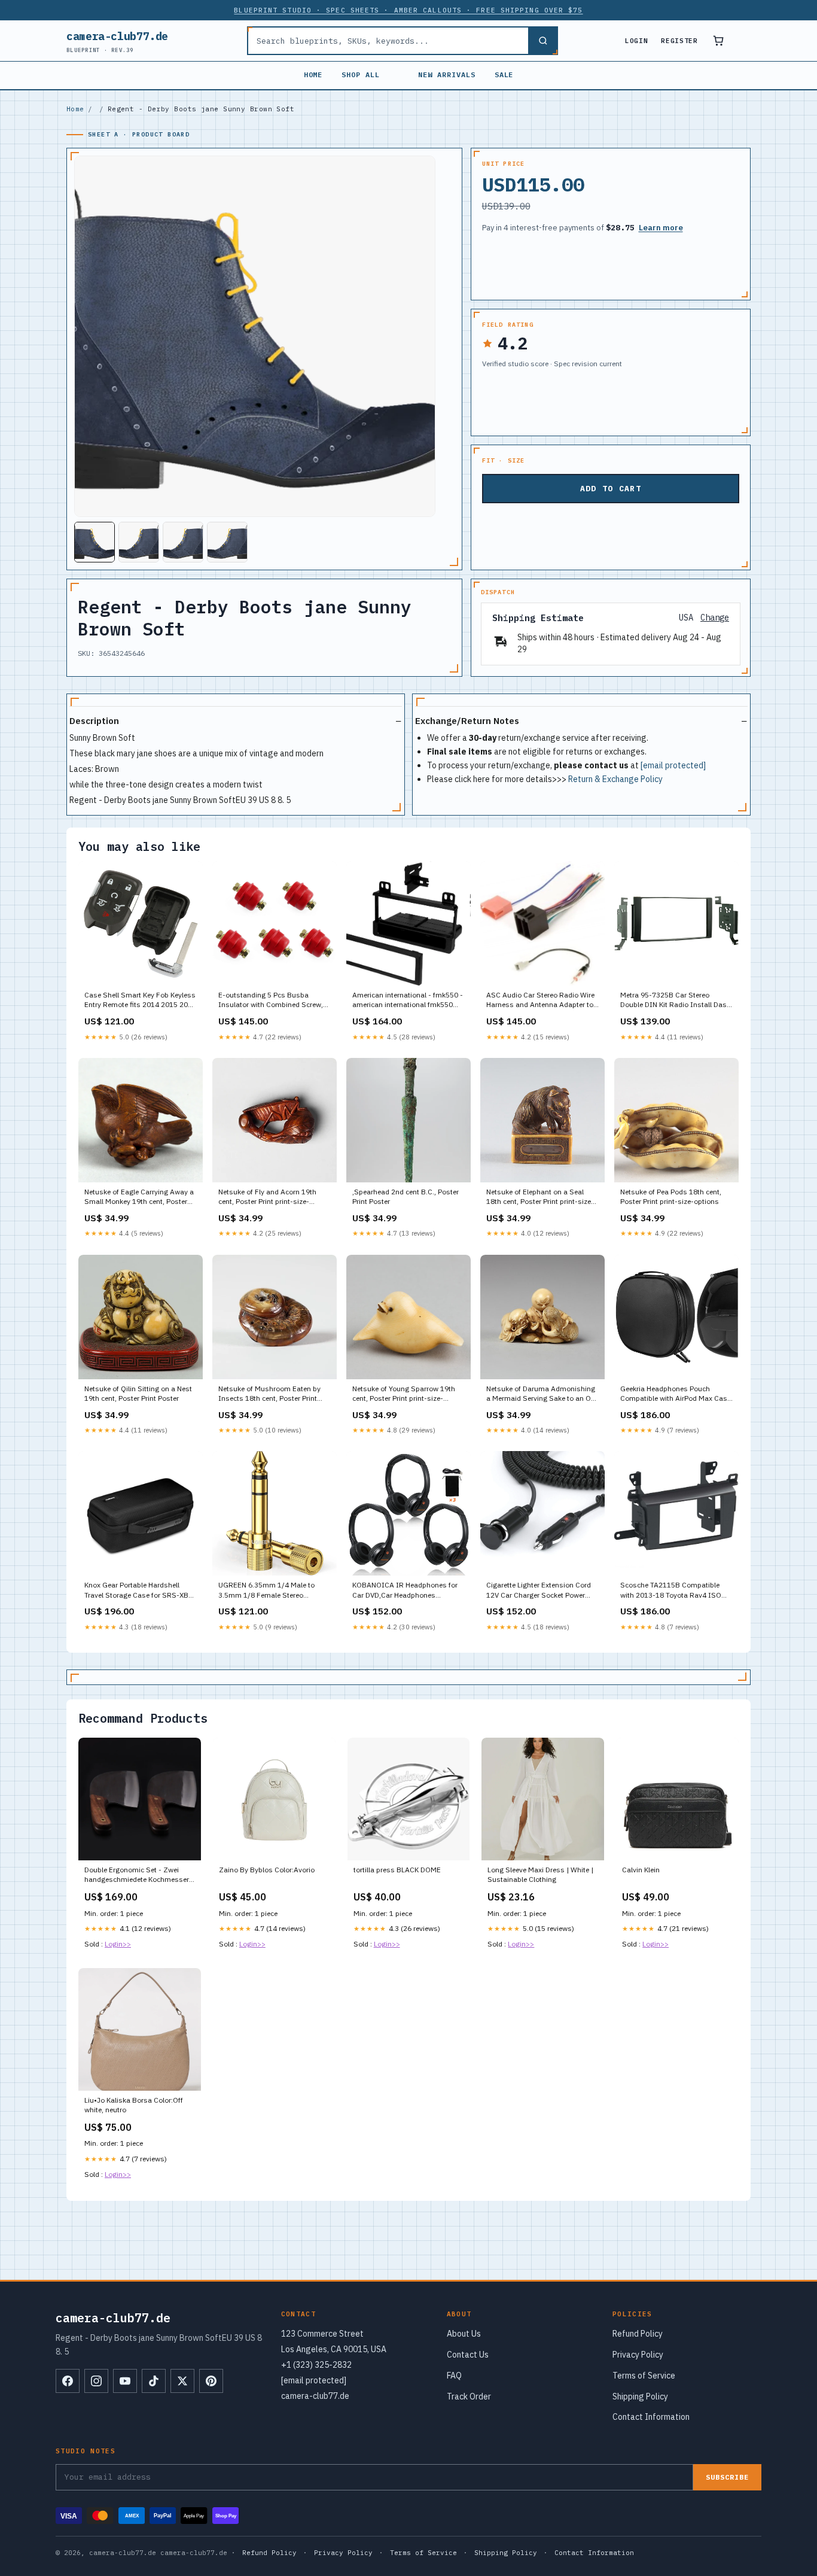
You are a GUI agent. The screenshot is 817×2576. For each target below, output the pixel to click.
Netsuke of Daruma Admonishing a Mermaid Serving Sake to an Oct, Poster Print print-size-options (542, 1394)
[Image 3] (183, 542)
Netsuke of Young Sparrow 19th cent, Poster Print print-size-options (404, 1394)
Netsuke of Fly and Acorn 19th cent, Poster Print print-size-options (267, 1197)
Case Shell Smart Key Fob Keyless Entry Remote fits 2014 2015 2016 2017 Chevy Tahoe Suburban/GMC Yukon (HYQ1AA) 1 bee (140, 1000)
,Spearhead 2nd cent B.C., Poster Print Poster (406, 1196)
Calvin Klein (641, 1870)
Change (715, 618)
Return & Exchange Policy (615, 779)
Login (636, 41)
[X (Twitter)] (182, 2381)
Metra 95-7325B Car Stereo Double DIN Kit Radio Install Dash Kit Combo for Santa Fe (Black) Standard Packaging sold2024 (676, 1000)
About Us (464, 2334)
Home (313, 74)
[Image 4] (227, 542)
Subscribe (727, 2477)
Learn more (661, 228)
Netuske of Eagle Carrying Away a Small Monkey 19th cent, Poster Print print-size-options (139, 1197)
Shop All (361, 74)
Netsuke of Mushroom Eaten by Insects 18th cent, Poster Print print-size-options (269, 1394)
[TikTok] (154, 2381)
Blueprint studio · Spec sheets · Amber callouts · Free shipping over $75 (408, 10)
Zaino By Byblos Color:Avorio (267, 1870)
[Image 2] (139, 542)
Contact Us (468, 2355)
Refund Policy (638, 2334)
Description (94, 721)
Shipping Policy (640, 2396)
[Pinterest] (211, 2381)
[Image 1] (94, 542)
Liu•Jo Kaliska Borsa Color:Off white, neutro (134, 2105)
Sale (504, 74)
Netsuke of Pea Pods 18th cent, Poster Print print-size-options (671, 1196)
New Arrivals (447, 74)
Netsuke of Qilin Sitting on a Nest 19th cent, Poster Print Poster (138, 1393)
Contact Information (651, 2417)
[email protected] (673, 765)
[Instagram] (96, 2381)
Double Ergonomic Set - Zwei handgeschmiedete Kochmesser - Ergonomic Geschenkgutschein (139, 1875)
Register (679, 41)
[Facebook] (68, 2381)
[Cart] (718, 41)
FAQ (454, 2376)
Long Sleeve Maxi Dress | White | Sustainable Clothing (540, 1874)
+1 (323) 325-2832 (316, 2365)
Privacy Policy (638, 2355)
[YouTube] (125, 2381)
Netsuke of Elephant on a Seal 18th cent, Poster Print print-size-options (540, 1197)
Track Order (469, 2396)
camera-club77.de (117, 41)
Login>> (118, 1944)
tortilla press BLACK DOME (397, 1870)
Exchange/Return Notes (467, 721)
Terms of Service (644, 2376)
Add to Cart (611, 489)
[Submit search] (542, 41)
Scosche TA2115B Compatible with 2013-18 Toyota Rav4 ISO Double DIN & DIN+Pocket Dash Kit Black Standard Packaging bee (675, 1590)
